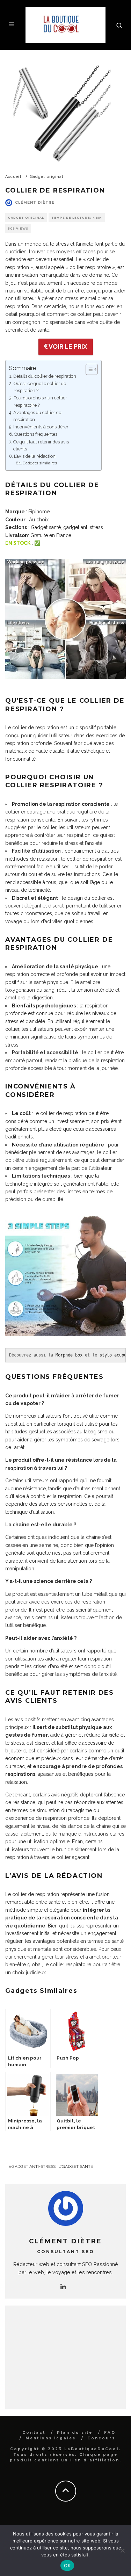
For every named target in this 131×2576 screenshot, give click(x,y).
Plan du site (75, 2433)
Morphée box (69, 1355)
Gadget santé (46, 527)
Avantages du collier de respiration (37, 416)
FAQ (110, 2433)
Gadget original (26, 218)
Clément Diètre (35, 202)
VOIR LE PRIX (67, 346)
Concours (101, 2438)
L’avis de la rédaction (35, 456)
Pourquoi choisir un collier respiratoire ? (40, 401)
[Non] (122, 2550)
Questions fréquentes (36, 434)
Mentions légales (51, 2438)
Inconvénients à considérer (41, 427)
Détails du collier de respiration (45, 376)
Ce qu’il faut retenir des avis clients (41, 445)
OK (67, 2566)
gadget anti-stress (34, 2166)
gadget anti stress (83, 527)
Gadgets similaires (40, 463)
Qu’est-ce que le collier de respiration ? (40, 387)
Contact (34, 2433)
